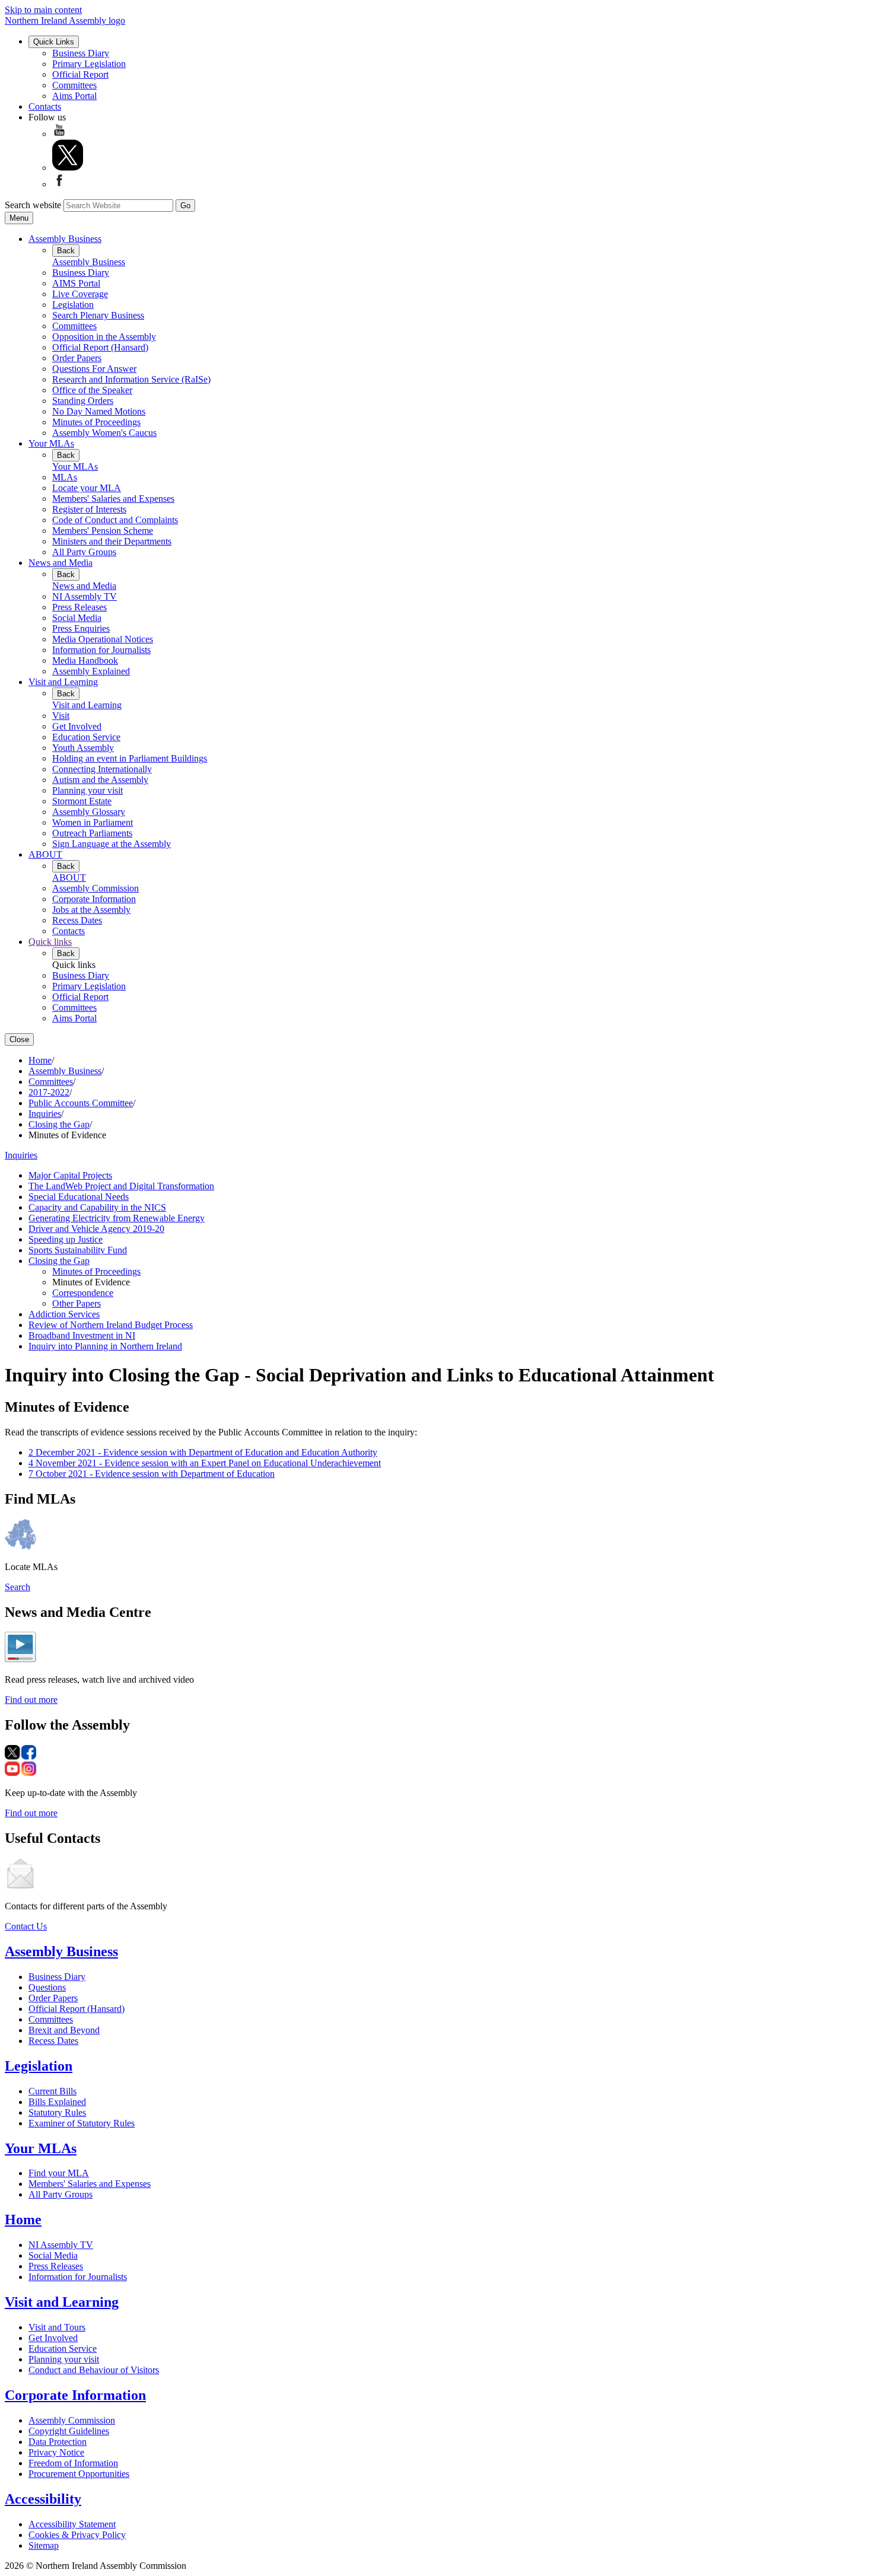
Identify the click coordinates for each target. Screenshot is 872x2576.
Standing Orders (83, 401)
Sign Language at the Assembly (112, 844)
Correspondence (83, 1293)
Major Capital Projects (70, 1175)
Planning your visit (87, 790)
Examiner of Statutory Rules (82, 2123)
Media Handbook (85, 660)
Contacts (45, 106)
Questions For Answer (94, 369)
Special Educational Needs (79, 1197)
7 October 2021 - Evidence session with (152, 1474)
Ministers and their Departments (112, 541)
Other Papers (77, 1303)
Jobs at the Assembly (91, 910)
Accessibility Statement (72, 2524)
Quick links (50, 942)
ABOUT (45, 854)
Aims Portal (74, 96)
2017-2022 (49, 1092)
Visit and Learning (63, 682)
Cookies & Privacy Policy (77, 2535)
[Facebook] (59, 184)
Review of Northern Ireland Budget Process (111, 1325)
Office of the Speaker (92, 390)
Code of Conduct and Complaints (115, 520)
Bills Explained (57, 2102)
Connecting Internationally (102, 769)
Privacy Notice (56, 2452)
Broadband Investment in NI (82, 1335)
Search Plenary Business (98, 315)
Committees (74, 85)
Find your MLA (59, 2173)
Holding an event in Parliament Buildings (130, 758)
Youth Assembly (83, 748)
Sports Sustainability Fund (78, 1250)
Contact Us (26, 1926)
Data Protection (58, 2442)
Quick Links (54, 42)
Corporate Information (94, 899)
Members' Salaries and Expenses (113, 499)
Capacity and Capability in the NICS (97, 1207)
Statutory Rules (57, 2112)
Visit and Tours (57, 2327)
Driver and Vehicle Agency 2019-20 (96, 1229)
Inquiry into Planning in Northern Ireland (105, 1346)
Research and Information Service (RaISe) (131, 379)
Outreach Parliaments (92, 833)
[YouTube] (59, 134)
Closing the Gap (59, 1124)
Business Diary (81, 53)
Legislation (73, 305)
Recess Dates (77, 920)
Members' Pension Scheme (103, 531)
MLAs (65, 477)
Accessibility (43, 2499)
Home (40, 1060)
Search (17, 1587)
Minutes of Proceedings (96, 422)
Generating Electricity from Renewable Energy (117, 1218)
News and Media (61, 563)
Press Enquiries (81, 628)
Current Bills (52, 2091)
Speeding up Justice (66, 1239)
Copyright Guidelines (69, 2431)
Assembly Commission (96, 888)
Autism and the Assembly (100, 780)
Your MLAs (51, 443)
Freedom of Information (73, 2463)
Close (19, 1039)
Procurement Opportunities (79, 2474)
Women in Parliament (93, 822)
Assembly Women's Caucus (104, 433)
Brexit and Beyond (64, 2030)
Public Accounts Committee (81, 1103)
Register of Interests (89, 509)
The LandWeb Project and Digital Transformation (121, 1186)
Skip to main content (43, 10)
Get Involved (77, 726)
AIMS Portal (76, 283)
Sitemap (44, 2545)
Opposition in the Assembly (104, 337)
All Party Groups (84, 552)
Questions (47, 1987)
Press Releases (79, 607)
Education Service (86, 737)
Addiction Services (64, 1314)
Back (66, 251)
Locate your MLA (87, 488)
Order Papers (77, 358)
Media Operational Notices (103, 639)
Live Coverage (80, 294)
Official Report (80, 74)
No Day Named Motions (99, 411)
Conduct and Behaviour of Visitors (94, 2370)
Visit (61, 716)
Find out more (31, 1700)
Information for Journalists (101, 650)
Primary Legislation (89, 64)
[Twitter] (68, 168)
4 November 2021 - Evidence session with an (205, 1463)
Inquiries (45, 1114)
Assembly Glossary (89, 812)
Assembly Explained (91, 671)
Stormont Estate (82, 801)
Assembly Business (65, 239)
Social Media (77, 618)
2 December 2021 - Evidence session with (203, 1452)
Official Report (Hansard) (100, 347)
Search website (33, 205)
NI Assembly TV (85, 596)
